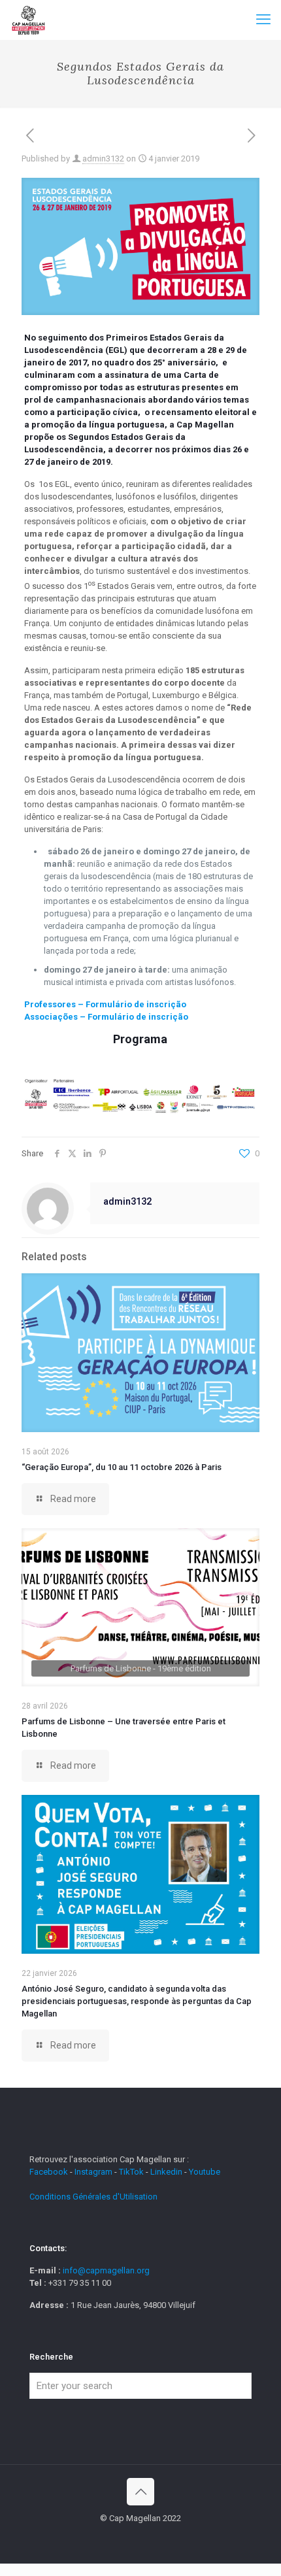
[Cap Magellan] (28, 20)
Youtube (205, 2172)
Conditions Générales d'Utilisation (93, 2197)
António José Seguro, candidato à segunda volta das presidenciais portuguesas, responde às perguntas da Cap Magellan (137, 2001)
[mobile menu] (263, 20)
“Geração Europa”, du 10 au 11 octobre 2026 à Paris (122, 1467)
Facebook (50, 2172)
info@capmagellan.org (106, 2270)
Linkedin (166, 2172)
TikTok (131, 2172)
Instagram (93, 2172)
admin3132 (103, 159)
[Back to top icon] (140, 2492)
